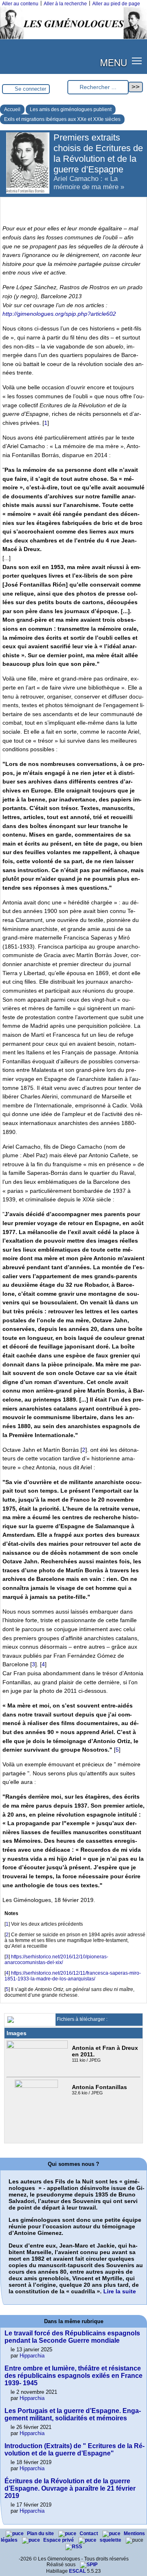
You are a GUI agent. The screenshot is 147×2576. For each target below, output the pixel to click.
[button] (137, 61)
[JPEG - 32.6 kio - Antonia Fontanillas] (37, 2086)
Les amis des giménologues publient (71, 109)
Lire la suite (120, 2291)
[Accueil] (73, 38)
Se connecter (30, 89)
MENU (114, 62)
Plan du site (41, 2534)
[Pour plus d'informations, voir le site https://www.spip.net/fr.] (89, 2565)
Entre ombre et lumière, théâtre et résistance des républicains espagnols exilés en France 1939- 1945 (73, 2376)
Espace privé (59, 2540)
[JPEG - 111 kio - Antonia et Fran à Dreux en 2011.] (38, 2047)
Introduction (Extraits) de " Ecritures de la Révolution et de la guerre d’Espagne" (75, 2450)
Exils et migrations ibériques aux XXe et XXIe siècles (62, 119)
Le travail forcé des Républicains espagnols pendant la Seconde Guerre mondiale (72, 2337)
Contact (89, 2534)
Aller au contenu (20, 4)
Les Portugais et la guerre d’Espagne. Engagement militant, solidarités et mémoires (73, 2414)
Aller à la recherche (65, 4)
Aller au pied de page (116, 4)
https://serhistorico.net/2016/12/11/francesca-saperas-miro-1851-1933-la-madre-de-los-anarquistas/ (73, 1976)
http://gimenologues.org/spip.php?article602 (59, 314)
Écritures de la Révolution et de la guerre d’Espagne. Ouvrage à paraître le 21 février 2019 (70, 2488)
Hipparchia (32, 2356)
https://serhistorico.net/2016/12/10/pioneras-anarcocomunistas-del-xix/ (56, 1960)
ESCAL (77, 2571)
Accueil (12, 109)
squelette (111, 2540)
